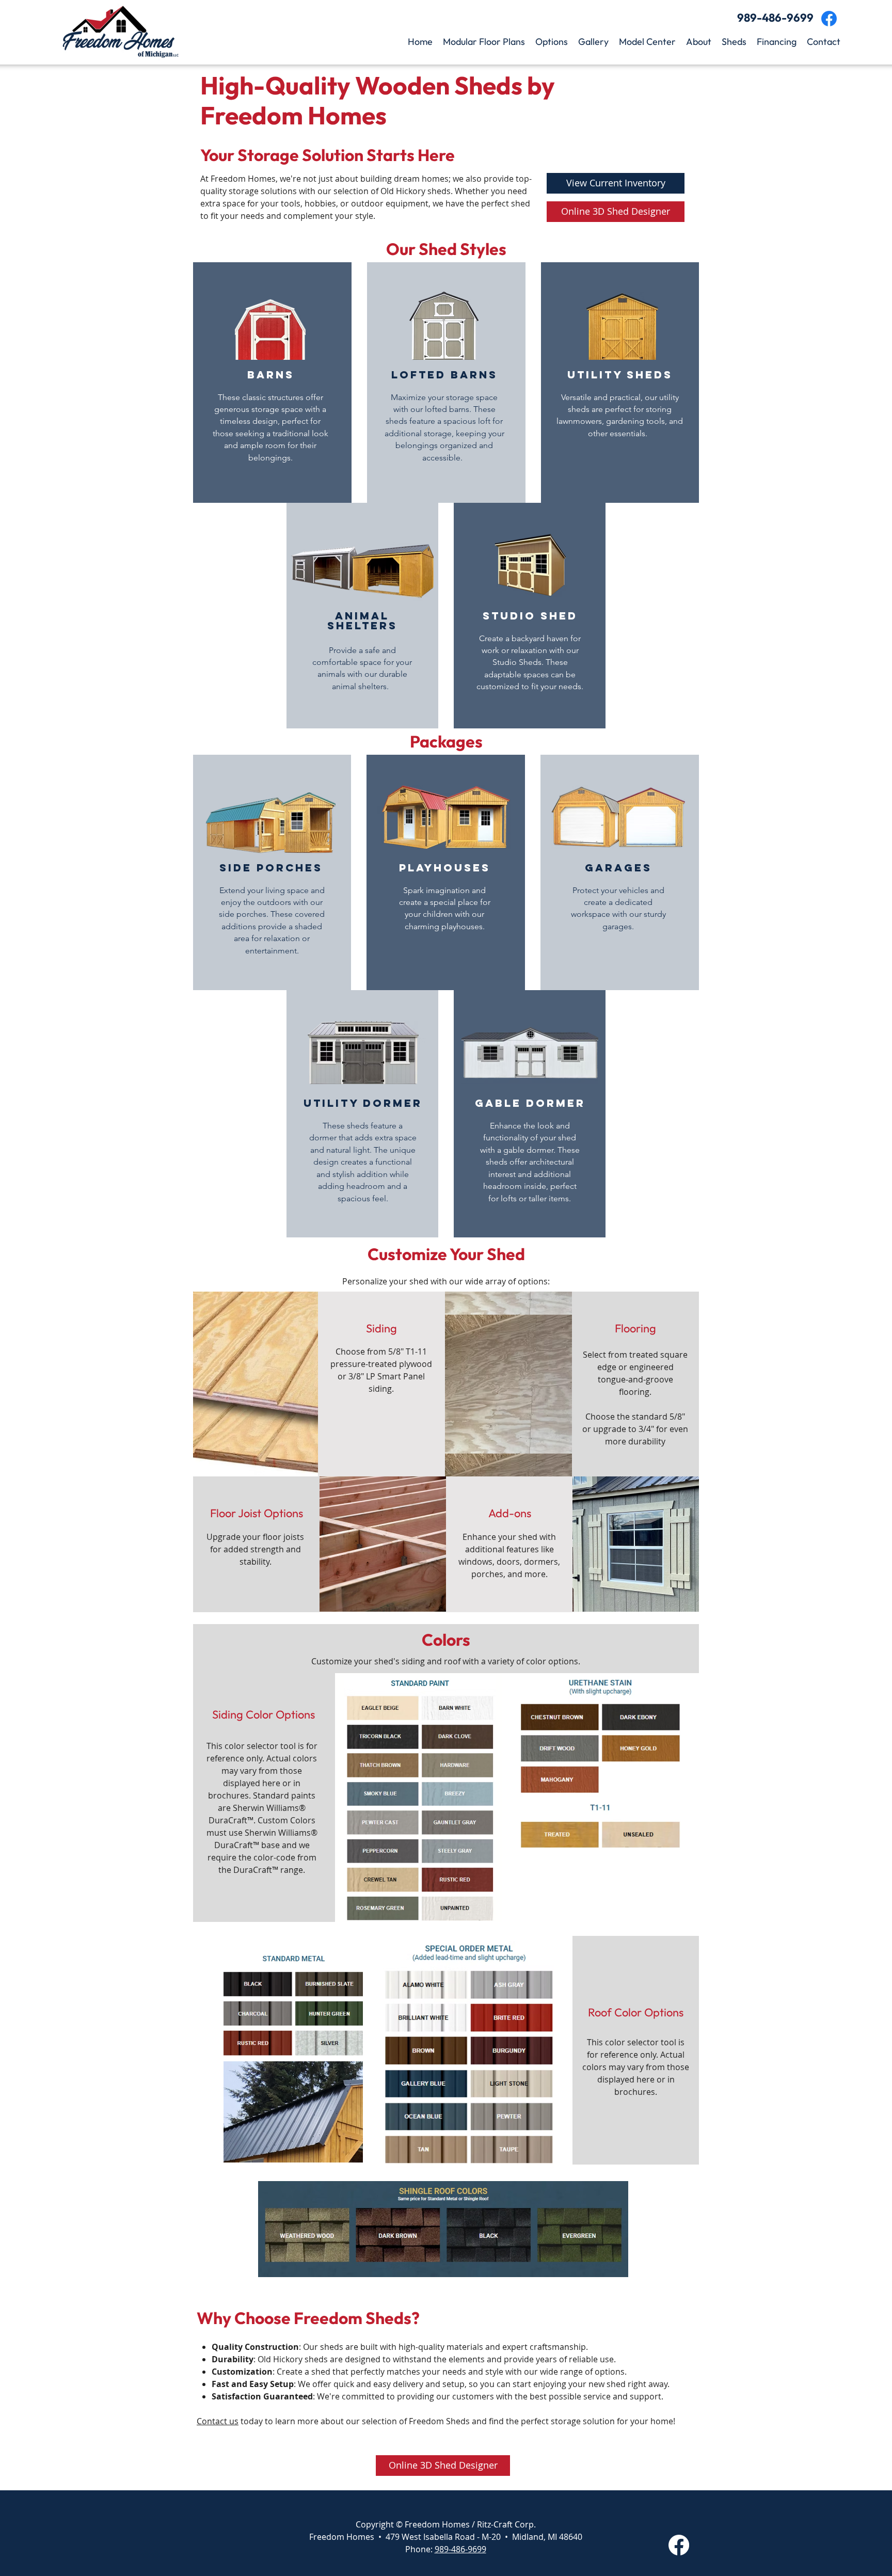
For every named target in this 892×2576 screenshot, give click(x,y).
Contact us (218, 2421)
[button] (484, 42)
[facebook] (829, 19)
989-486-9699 (460, 2549)
